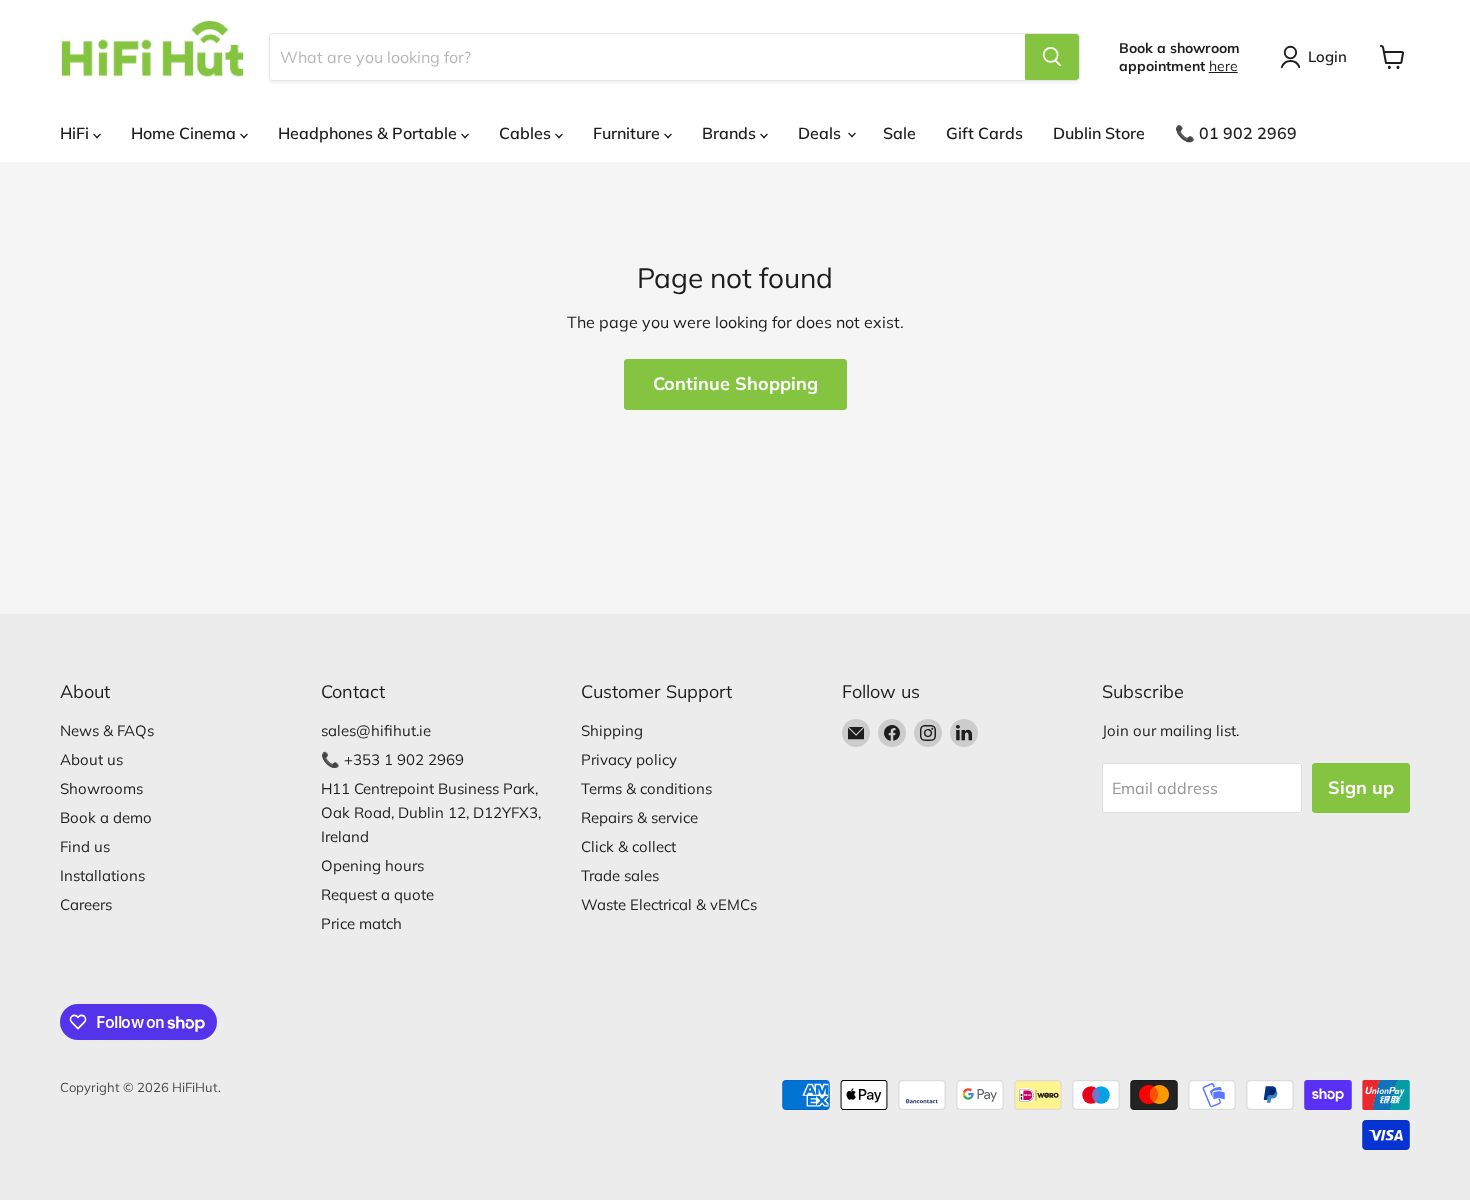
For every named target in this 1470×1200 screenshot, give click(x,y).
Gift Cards (984, 133)
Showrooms (101, 788)
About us (91, 759)
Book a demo (106, 817)
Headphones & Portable (369, 133)
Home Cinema (185, 133)
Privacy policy (629, 759)
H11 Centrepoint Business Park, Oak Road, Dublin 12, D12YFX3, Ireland (431, 812)
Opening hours (372, 865)
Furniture (628, 133)
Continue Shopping (735, 383)
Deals (821, 133)
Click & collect (628, 846)
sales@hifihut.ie (376, 730)
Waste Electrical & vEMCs (669, 904)
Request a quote (377, 894)
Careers (86, 904)
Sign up (1361, 787)
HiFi (76, 133)
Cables (527, 133)
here (1223, 66)
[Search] (1052, 57)
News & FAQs (107, 730)
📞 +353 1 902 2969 (392, 759)
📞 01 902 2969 (1236, 133)
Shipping (612, 730)
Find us (85, 846)
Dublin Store (1099, 133)
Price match (361, 923)
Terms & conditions (646, 788)
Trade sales (620, 875)
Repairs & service (639, 817)
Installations (102, 875)
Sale (899, 133)
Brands (731, 133)
